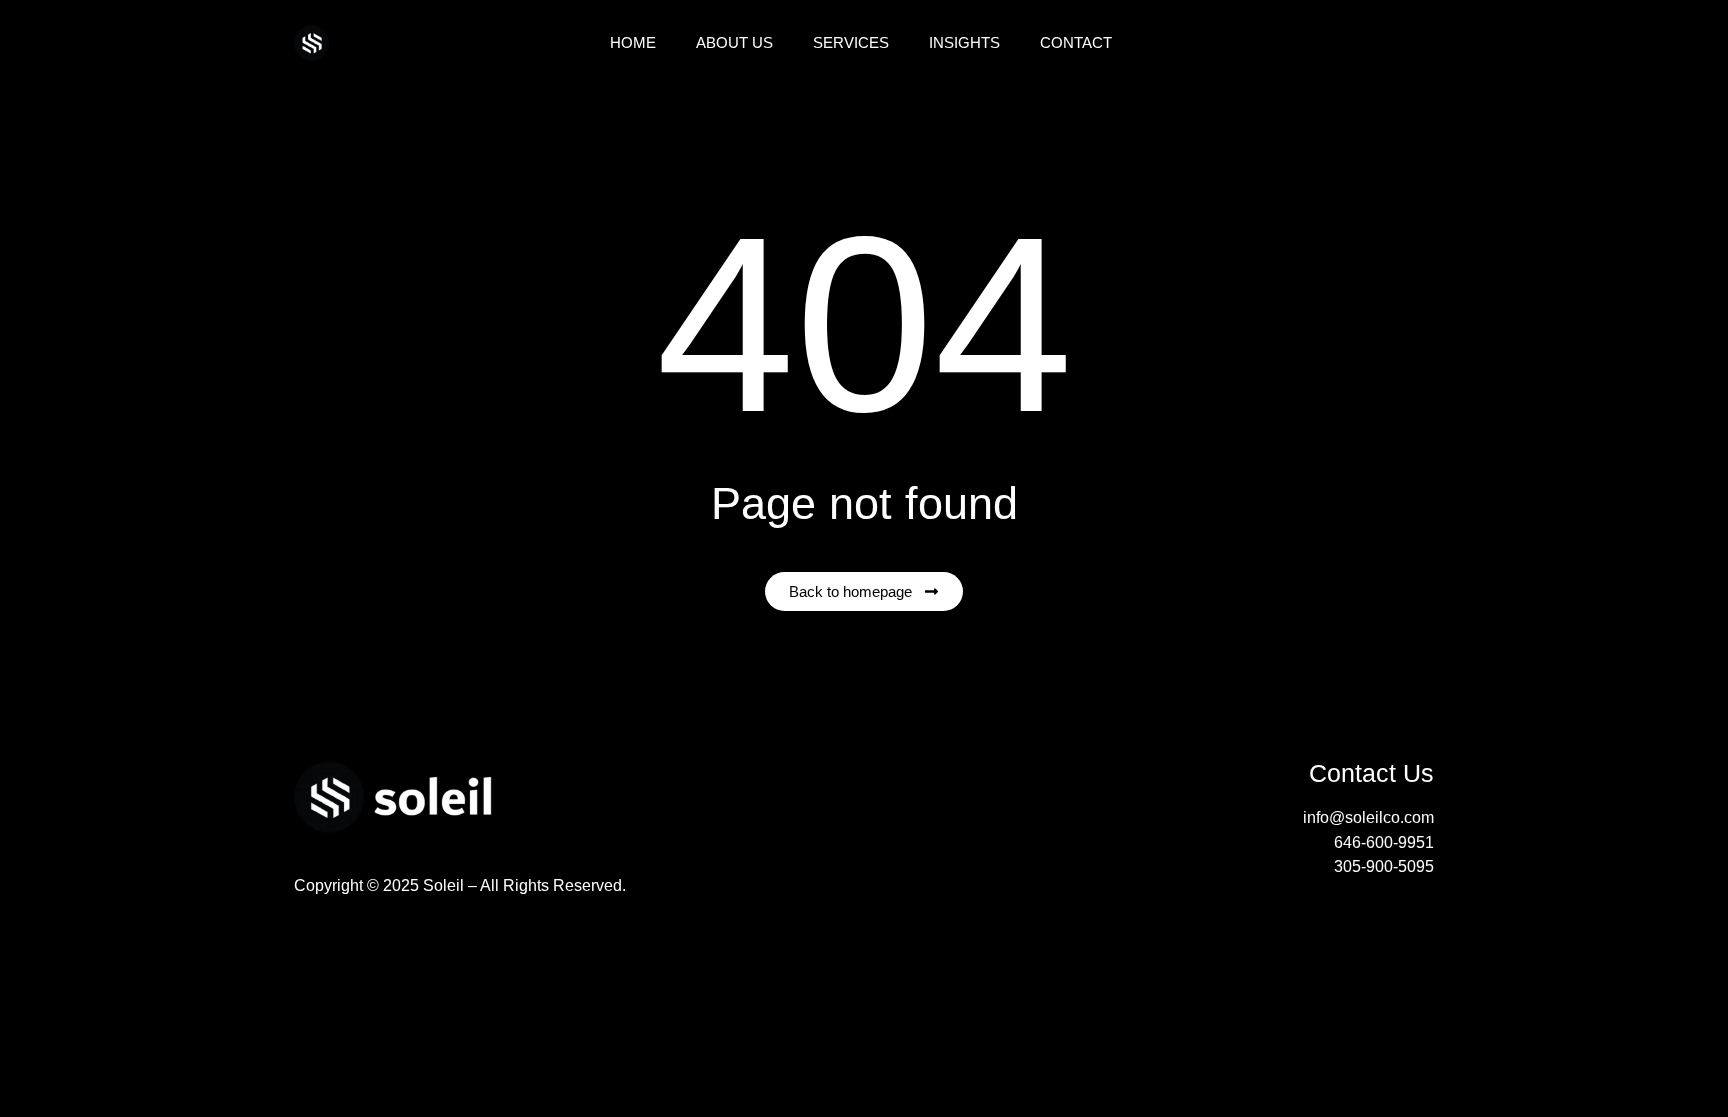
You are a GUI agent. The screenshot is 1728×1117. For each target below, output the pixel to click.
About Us (734, 42)
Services (851, 42)
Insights (964, 42)
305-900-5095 (1384, 866)
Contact (1076, 42)
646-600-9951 (1384, 842)
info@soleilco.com (1368, 817)
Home (633, 42)
